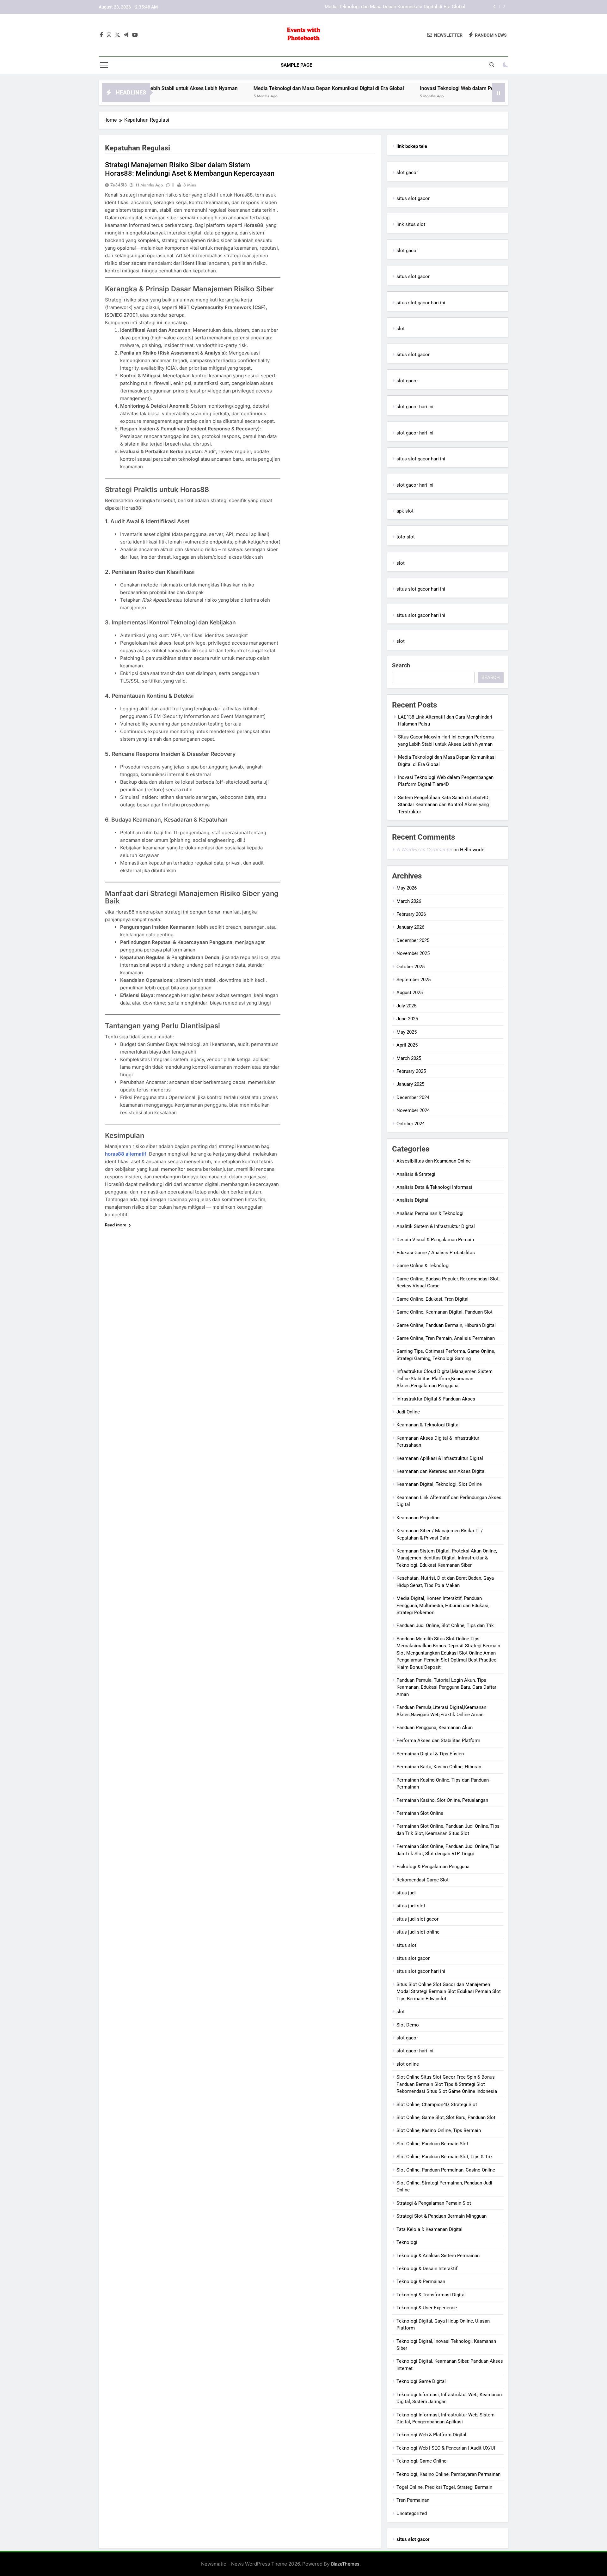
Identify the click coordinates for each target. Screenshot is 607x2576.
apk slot (405, 511)
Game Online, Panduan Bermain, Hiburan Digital (446, 1325)
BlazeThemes (345, 2564)
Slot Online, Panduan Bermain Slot (432, 2144)
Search (401, 665)
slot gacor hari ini (415, 407)
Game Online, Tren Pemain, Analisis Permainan (446, 1338)
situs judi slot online (418, 1932)
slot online (408, 2064)
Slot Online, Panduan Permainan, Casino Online (446, 2170)
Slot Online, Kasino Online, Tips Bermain (439, 2130)
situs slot (406, 1945)
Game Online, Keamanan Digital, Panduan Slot (445, 1312)
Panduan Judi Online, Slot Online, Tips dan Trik (445, 1625)
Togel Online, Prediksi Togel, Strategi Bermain (444, 2487)
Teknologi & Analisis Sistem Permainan (438, 2256)
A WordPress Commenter (424, 850)
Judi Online (408, 1412)
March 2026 (409, 901)
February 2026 (411, 914)
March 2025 (409, 1058)
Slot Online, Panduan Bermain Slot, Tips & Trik (445, 2157)
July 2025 (406, 1006)
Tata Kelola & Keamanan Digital (429, 2229)
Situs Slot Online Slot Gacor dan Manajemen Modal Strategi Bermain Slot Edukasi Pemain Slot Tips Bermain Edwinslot (449, 1992)
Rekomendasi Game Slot (423, 1880)
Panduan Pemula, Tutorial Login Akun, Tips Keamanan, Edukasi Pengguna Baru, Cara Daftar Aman (446, 1687)
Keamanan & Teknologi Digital (428, 1425)
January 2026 (410, 927)
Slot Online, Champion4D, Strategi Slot (437, 2105)
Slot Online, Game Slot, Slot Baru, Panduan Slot (446, 2117)
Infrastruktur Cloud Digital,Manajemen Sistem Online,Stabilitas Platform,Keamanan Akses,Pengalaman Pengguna (445, 1379)
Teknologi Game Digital (421, 2381)
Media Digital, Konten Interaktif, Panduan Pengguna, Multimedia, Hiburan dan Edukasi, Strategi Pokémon (443, 1605)
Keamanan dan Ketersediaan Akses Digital (441, 1471)
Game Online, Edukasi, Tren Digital (432, 1299)
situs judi (406, 1893)
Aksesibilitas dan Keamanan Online (434, 1161)
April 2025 (407, 1045)
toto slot (406, 537)
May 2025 (407, 1032)
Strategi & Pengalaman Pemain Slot (434, 2203)
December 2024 (413, 1097)
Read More (116, 1225)
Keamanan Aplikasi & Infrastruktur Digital (440, 1458)
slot (401, 329)
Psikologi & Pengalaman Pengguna (433, 1867)
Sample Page (296, 65)
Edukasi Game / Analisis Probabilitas (436, 1253)
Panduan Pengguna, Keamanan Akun (435, 1728)
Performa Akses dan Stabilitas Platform (438, 1741)
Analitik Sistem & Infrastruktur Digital (436, 1226)
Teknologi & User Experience (427, 2308)
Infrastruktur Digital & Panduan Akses (436, 1399)
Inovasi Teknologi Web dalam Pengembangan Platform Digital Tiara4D (392, 7)
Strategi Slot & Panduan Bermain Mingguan (441, 2216)
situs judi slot (411, 1906)
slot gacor (407, 173)
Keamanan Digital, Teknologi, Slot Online (439, 1484)
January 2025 (410, 1084)
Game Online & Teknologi (423, 1266)
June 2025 (407, 1019)
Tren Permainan (413, 2500)
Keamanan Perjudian (418, 1518)
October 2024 (411, 1124)
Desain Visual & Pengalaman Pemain (435, 1240)
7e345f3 (119, 185)
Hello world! (473, 850)
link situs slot (411, 224)
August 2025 (410, 993)
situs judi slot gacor (417, 1919)
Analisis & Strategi (416, 1174)
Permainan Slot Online (420, 1813)
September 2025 (414, 980)
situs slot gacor (413, 198)
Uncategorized (412, 2513)
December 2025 (413, 940)
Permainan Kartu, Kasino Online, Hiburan (439, 1767)
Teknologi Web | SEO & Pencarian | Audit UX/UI (446, 2448)
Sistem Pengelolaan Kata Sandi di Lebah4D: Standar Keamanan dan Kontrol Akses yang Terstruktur (444, 805)
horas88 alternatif (126, 1154)
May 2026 (407, 888)
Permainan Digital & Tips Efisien (430, 1754)
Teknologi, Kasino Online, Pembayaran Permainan (448, 2474)
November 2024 (413, 1110)
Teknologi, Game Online (421, 2461)
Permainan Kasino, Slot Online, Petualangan (442, 1800)
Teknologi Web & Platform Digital (431, 2435)
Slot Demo (408, 2025)
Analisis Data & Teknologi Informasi (434, 1187)
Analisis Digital (412, 1200)
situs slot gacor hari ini (421, 303)
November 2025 (413, 953)
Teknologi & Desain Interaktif (427, 2269)
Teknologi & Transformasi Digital (431, 2295)
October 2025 (411, 967)
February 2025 (411, 1071)
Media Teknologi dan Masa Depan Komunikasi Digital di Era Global (249, 88)
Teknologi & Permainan (421, 2281)
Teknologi (407, 2242)
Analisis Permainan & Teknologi (430, 1213)
